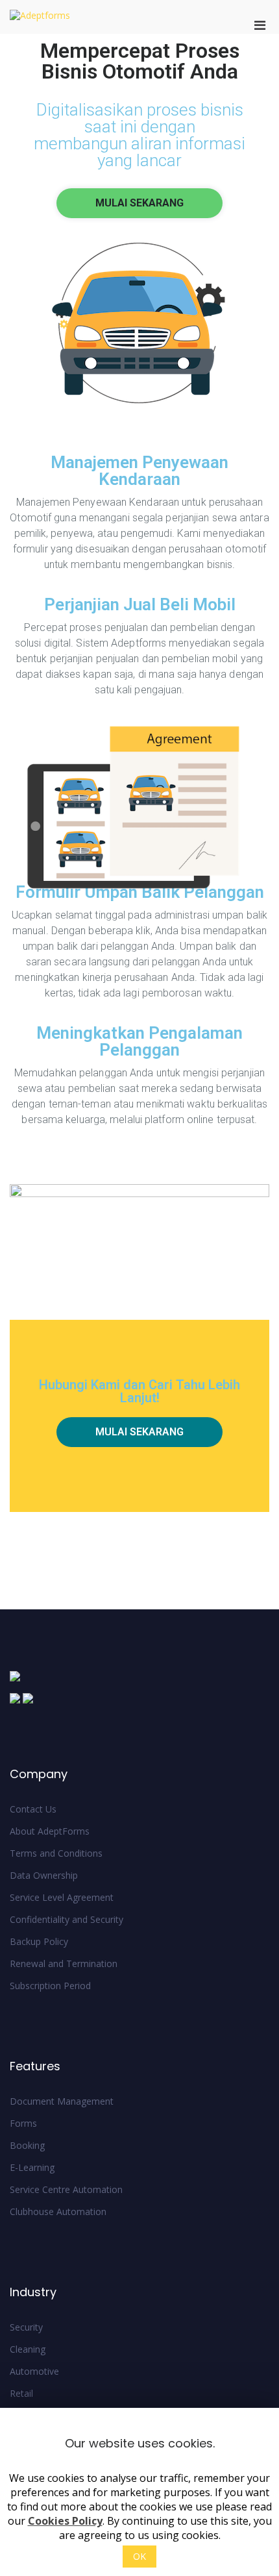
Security (26, 2327)
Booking (27, 2145)
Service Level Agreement (62, 1897)
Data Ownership (44, 1875)
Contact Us (33, 1809)
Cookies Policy (65, 2521)
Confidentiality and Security (67, 1919)
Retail (21, 2393)
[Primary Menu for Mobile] (260, 25)
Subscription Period (50, 1986)
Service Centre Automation (66, 2189)
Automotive (34, 2371)
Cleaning (28, 2349)
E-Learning (32, 2167)
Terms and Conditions (56, 1853)
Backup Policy (39, 1941)
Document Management (62, 2101)
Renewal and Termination (64, 1963)
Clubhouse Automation (58, 2211)
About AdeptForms (50, 1831)
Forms (23, 2123)
